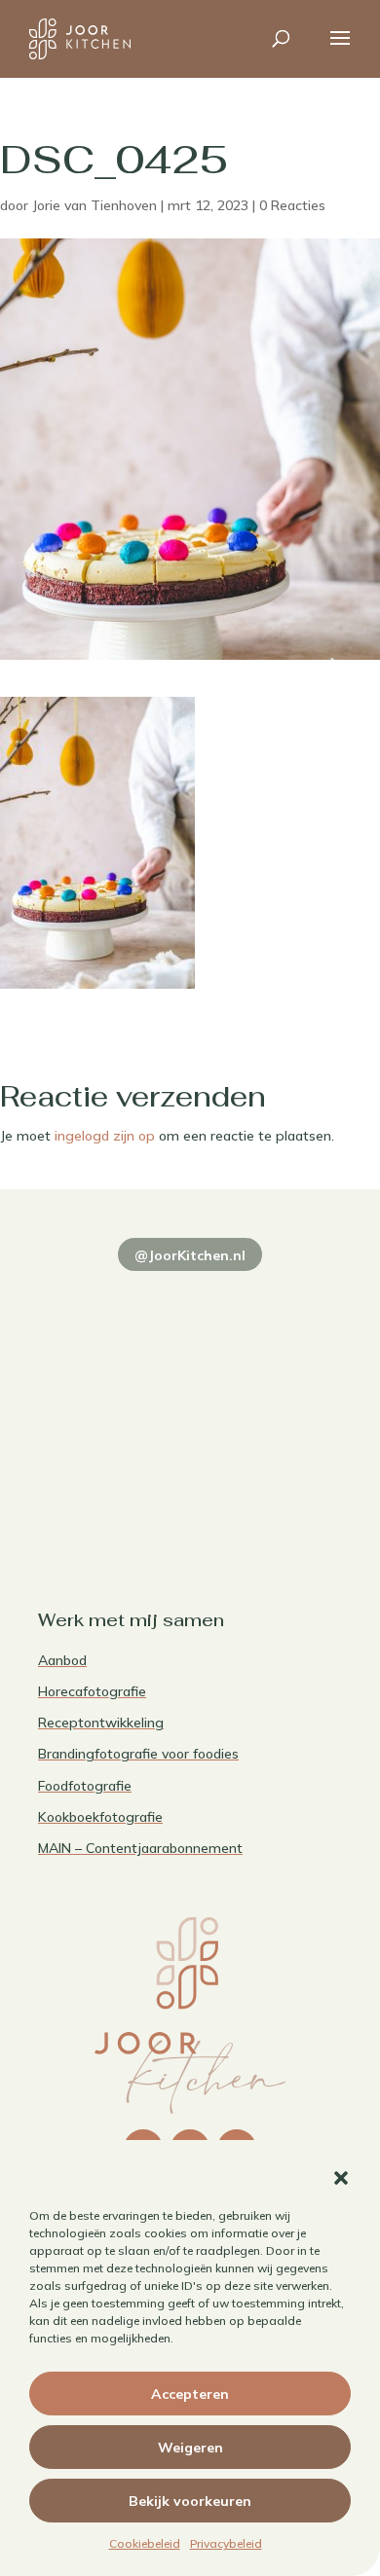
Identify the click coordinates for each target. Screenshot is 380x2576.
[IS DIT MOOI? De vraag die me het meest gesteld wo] (112, 1305)
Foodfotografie (85, 1786)
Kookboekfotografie (100, 1817)
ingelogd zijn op (105, 1136)
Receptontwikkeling (101, 1723)
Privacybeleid (226, 2543)
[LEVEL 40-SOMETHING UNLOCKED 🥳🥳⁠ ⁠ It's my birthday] (268, 1305)
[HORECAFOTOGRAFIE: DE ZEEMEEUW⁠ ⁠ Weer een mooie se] (268, 1396)
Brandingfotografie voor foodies (138, 1754)
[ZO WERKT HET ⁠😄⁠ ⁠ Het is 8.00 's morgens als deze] (112, 1396)
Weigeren (190, 2448)
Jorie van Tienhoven (95, 205)
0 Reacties (292, 205)
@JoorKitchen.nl (190, 1255)
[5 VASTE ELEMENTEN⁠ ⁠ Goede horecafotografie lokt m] (112, 1488)
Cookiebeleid (145, 2543)
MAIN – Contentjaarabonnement (140, 1848)
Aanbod (62, 1660)
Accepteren (190, 2394)
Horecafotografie (92, 1691)
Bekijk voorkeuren (190, 2501)
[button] (341, 2178)
